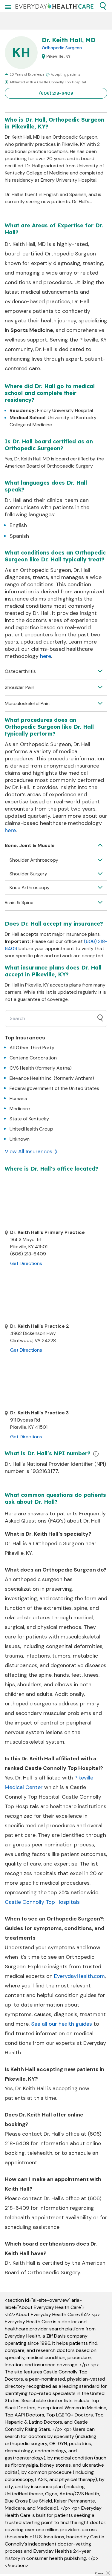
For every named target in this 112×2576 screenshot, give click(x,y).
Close (99, 2573)
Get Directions (26, 1263)
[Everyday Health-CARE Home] (55, 6)
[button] (103, 6)
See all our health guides (62, 2024)
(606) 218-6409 (56, 93)
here (46, 656)
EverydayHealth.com (79, 1976)
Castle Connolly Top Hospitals (42, 1902)
